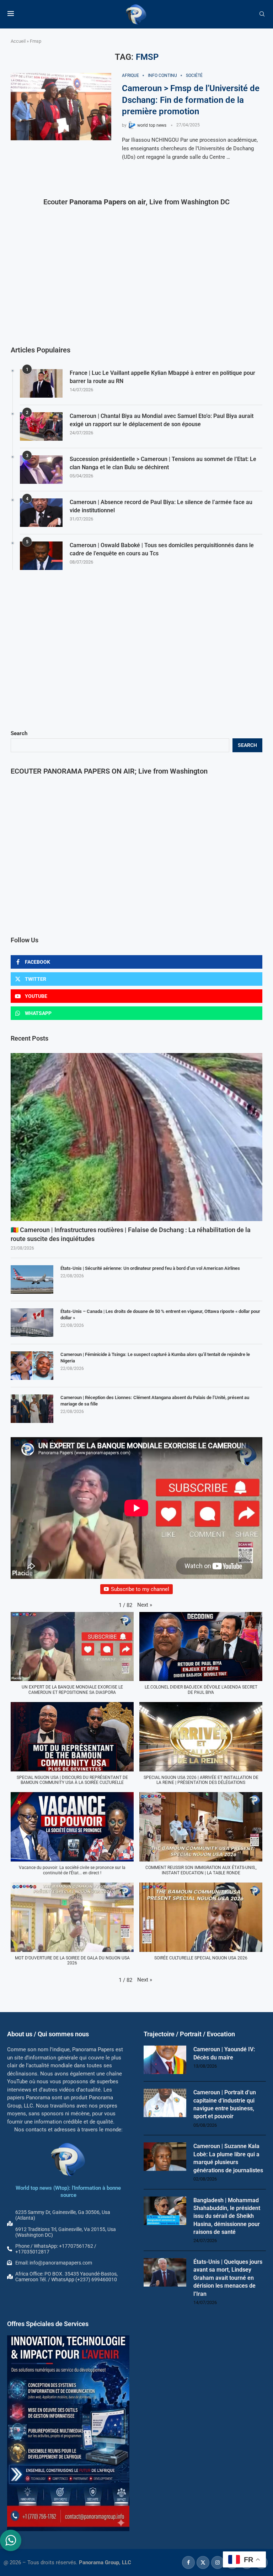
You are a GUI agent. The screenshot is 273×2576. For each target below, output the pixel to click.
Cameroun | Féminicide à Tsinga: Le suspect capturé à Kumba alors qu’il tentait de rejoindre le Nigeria (155, 1358)
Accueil (18, 41)
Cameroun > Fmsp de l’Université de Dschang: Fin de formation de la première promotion (191, 100)
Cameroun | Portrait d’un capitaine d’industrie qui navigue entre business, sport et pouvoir (225, 2104)
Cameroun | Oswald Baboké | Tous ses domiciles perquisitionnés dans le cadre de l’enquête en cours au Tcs (162, 549)
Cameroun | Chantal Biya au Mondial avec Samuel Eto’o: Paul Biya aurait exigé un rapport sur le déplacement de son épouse (162, 420)
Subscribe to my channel (140, 1589)
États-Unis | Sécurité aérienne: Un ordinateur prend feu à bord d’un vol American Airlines (150, 1268)
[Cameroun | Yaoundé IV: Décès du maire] (165, 2060)
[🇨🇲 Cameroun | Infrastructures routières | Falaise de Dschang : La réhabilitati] (136, 1137)
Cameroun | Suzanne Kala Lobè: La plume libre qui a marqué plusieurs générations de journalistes (228, 2158)
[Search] (262, 14)
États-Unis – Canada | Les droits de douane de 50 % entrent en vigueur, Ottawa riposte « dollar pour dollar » (160, 1315)
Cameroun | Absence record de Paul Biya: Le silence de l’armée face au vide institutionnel (161, 506)
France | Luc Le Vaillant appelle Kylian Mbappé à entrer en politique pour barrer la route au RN (162, 377)
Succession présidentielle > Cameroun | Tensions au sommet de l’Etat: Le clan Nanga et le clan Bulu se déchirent (163, 463)
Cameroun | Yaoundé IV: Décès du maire (224, 2053)
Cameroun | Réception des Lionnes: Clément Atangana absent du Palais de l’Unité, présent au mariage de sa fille (155, 1401)
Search (19, 733)
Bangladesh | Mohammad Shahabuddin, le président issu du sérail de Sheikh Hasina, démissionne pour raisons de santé (227, 2216)
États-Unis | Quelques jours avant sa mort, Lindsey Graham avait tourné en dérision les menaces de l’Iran (228, 2278)
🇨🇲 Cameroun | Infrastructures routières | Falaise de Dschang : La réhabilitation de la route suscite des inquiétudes (131, 1234)
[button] (145, 1605)
